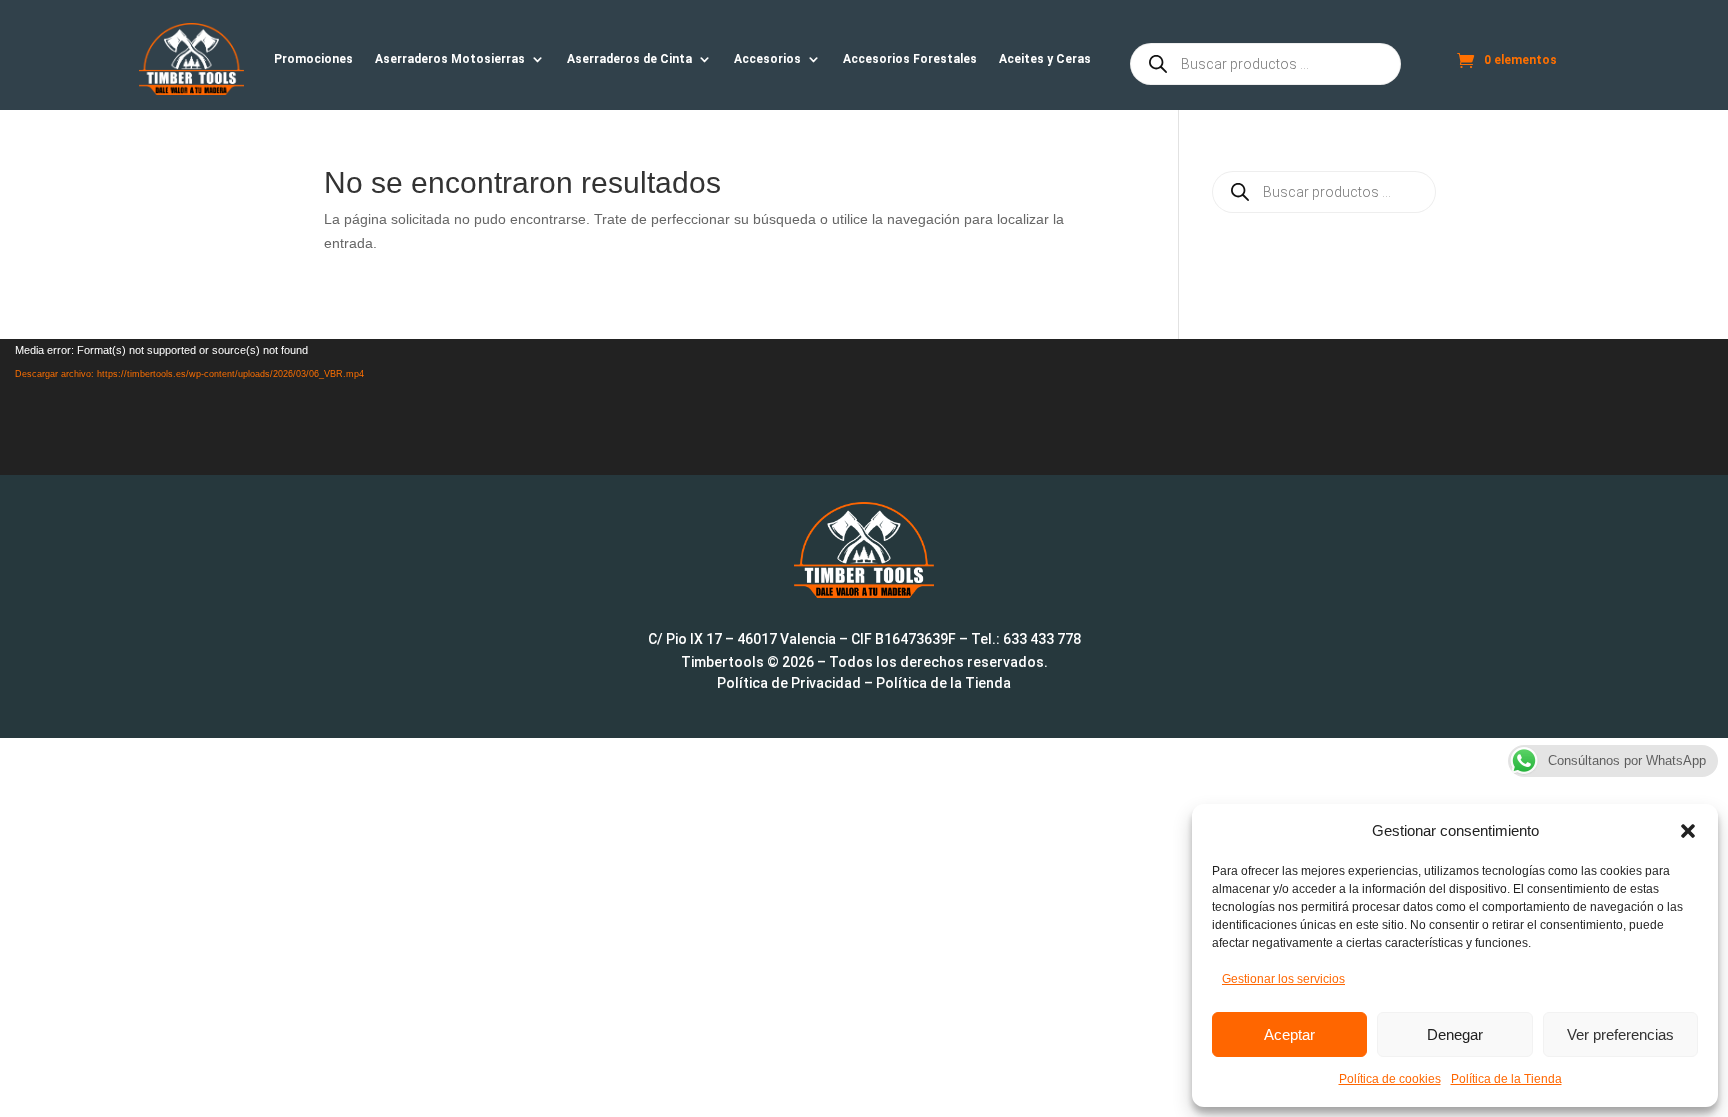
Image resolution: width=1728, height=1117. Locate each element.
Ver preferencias (1620, 1034)
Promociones (313, 59)
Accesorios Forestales (910, 59)
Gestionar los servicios (1283, 979)
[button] (1688, 831)
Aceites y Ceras (1045, 59)
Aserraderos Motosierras (450, 59)
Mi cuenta (1436, 64)
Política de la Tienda (1506, 1079)
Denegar (1455, 1034)
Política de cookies (1390, 1079)
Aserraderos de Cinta (629, 59)
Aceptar (1289, 1034)
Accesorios (767, 59)
